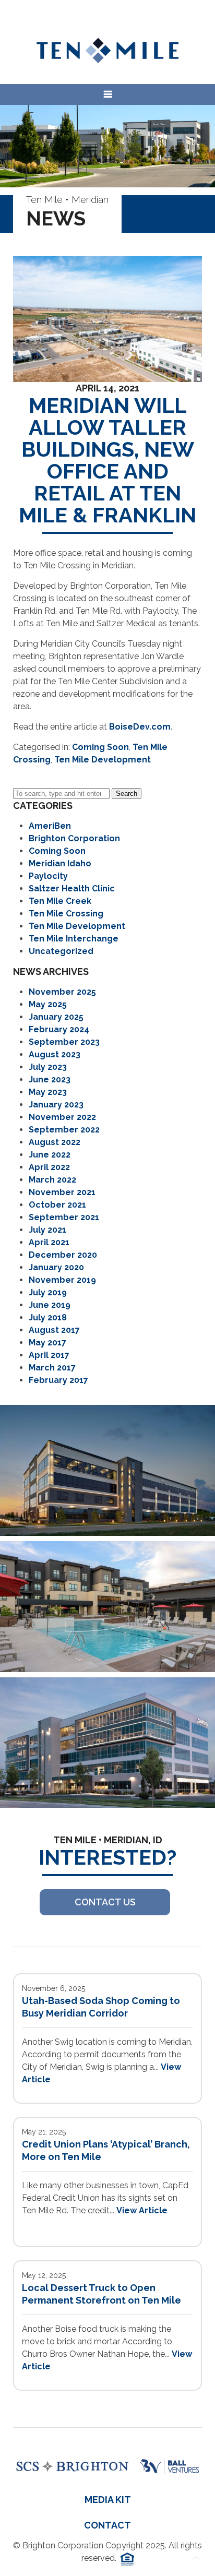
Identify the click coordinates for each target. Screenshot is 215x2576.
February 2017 (58, 1380)
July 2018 (48, 1317)
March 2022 (52, 1180)
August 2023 (55, 1054)
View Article (142, 2210)
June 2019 (50, 1305)
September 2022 (64, 1130)
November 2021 (62, 1192)
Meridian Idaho (60, 863)
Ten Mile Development (103, 760)
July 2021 (47, 1230)
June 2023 (50, 1080)
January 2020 (56, 1267)
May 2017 (47, 1343)
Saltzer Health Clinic (72, 889)
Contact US (105, 1902)
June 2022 (50, 1155)
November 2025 (62, 992)
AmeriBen (50, 826)
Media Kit (108, 2500)
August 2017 (54, 1330)
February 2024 (59, 1029)
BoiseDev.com (140, 727)
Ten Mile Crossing (66, 914)
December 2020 (63, 1255)
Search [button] (127, 794)
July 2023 (48, 1067)
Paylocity (48, 876)
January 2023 (56, 1105)
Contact (107, 2525)
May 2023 (48, 1092)
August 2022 (55, 1142)
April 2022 (49, 1167)
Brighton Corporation (74, 838)
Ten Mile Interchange (74, 939)
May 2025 (48, 1004)
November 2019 (62, 1280)
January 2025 (56, 1017)
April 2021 (49, 1242)
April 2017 (49, 1355)
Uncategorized (61, 951)
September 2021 (64, 1217)
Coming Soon (100, 747)
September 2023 (64, 1042)
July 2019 (48, 1292)
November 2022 (62, 1117)
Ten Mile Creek (60, 901)
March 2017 (52, 1368)
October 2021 (57, 1205)
